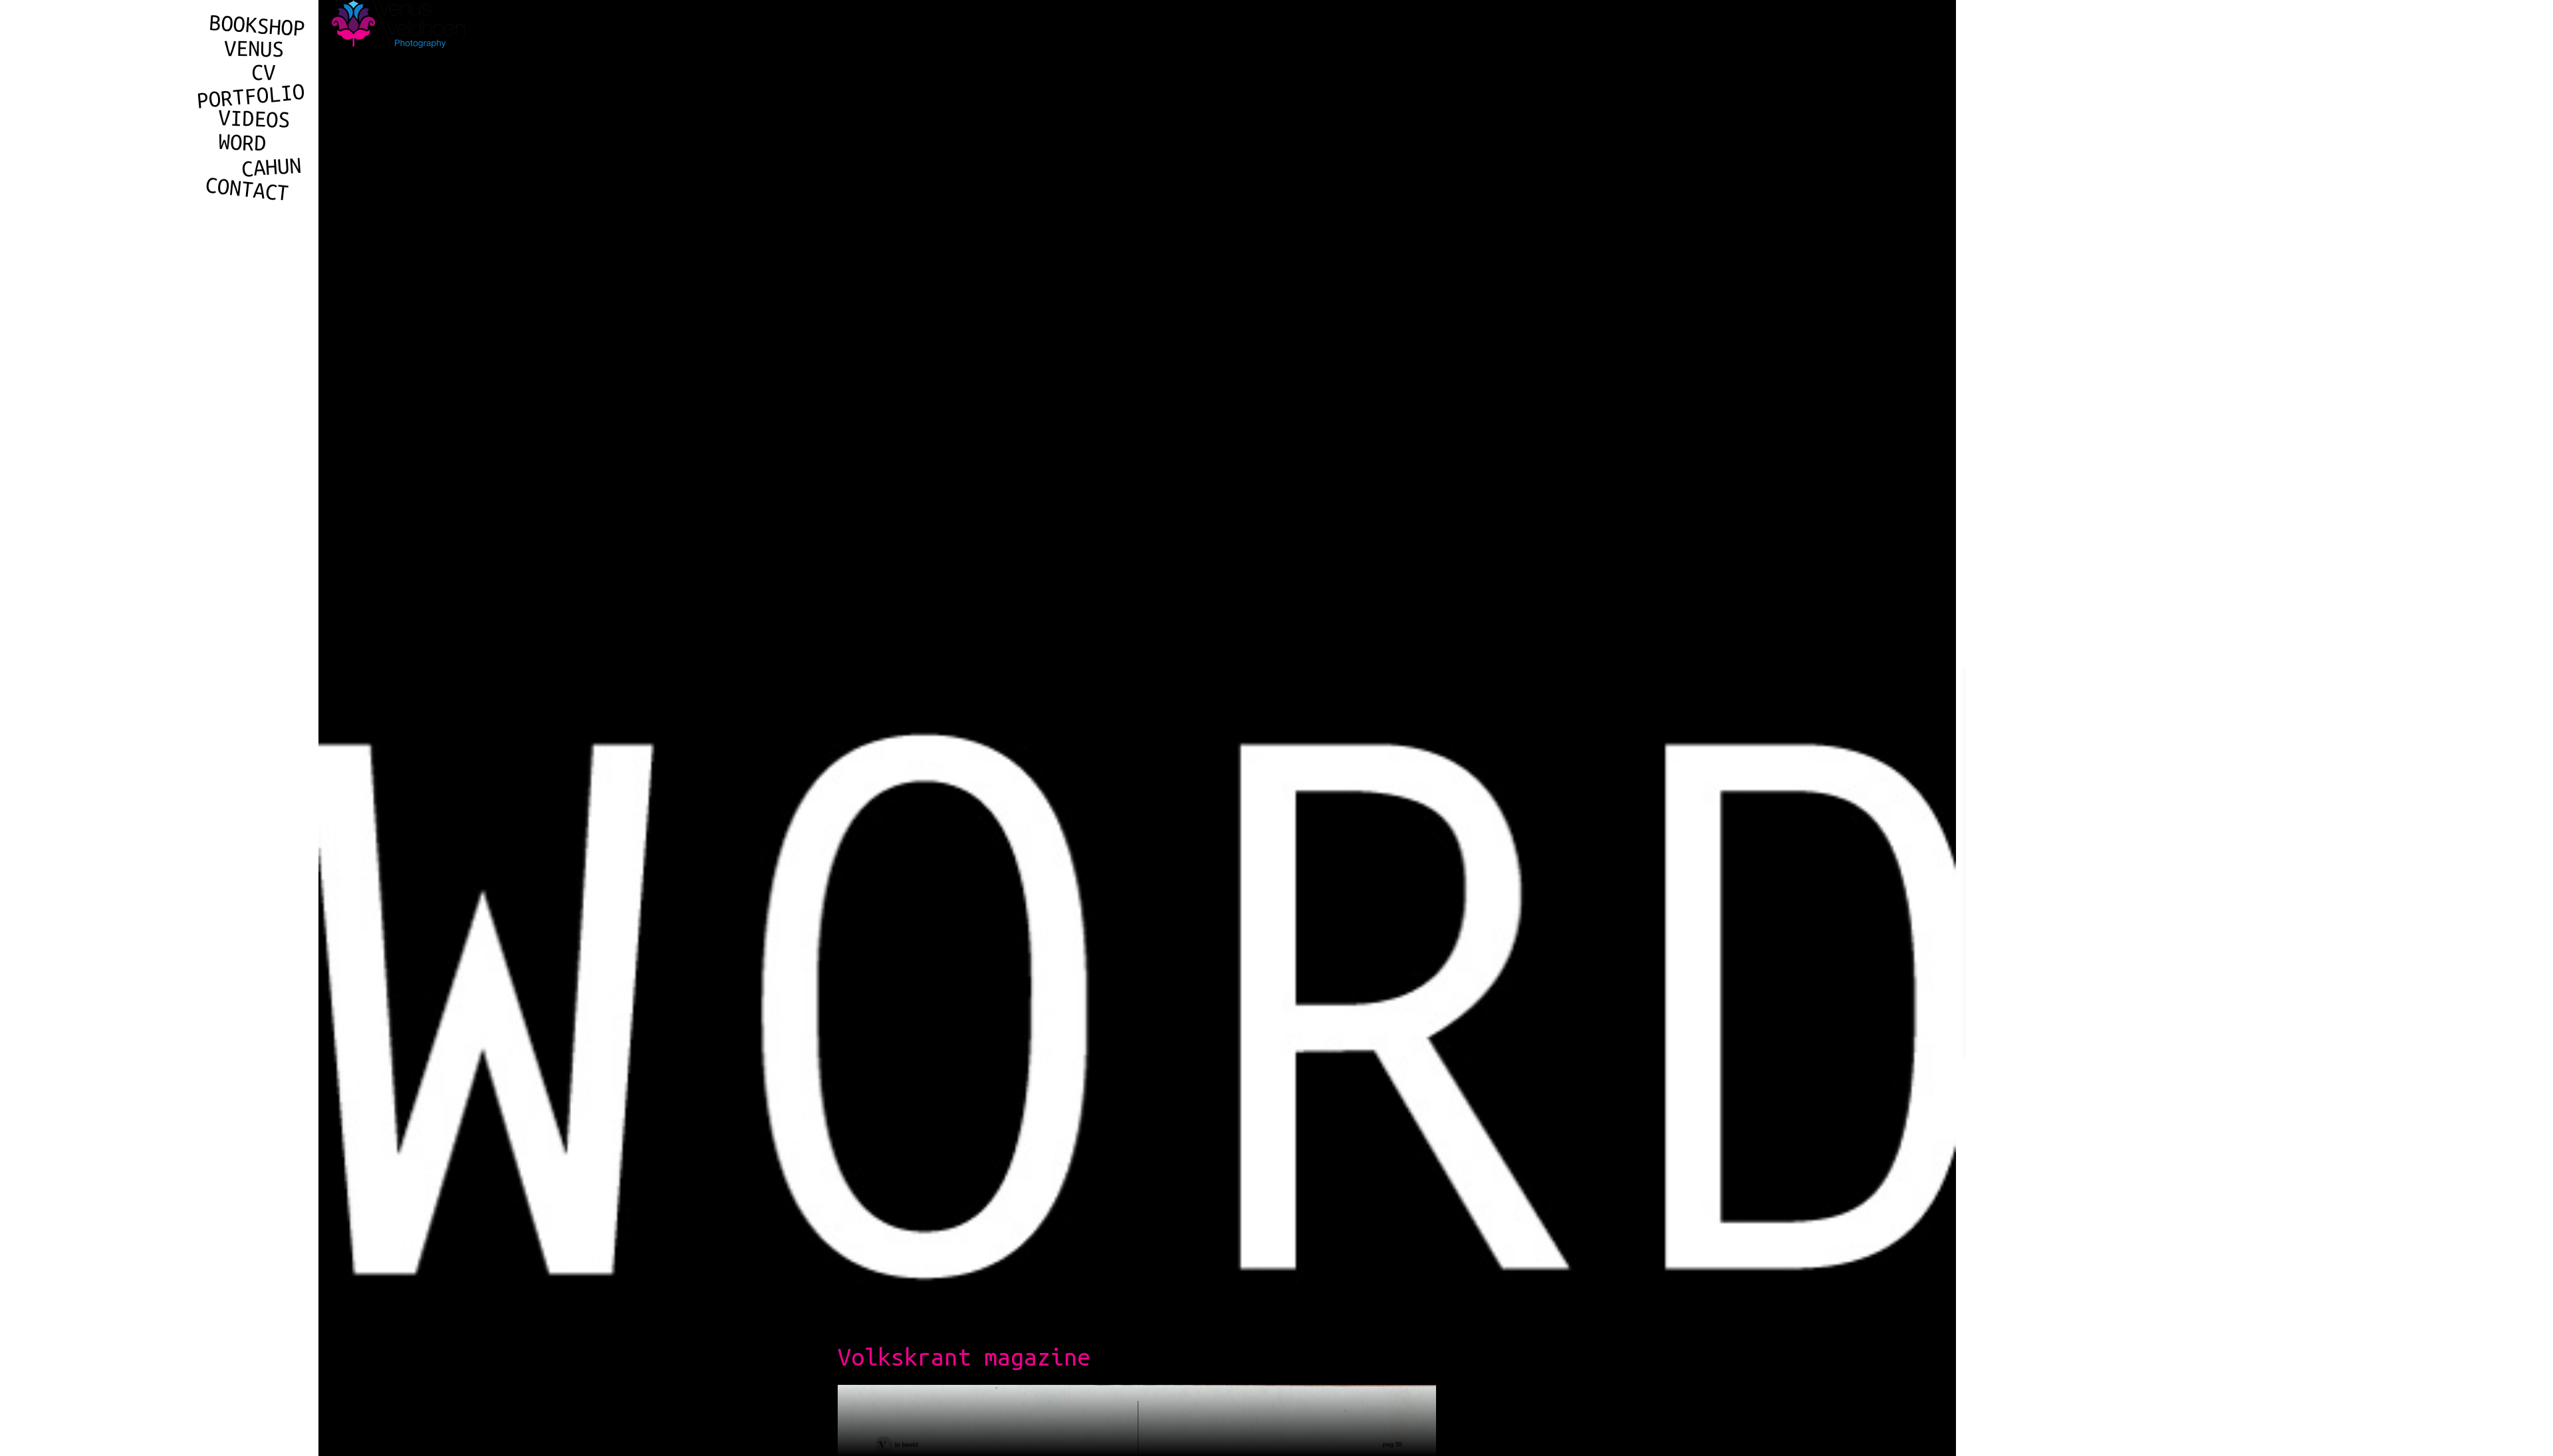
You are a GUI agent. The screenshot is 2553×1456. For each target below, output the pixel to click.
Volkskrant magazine (964, 1357)
